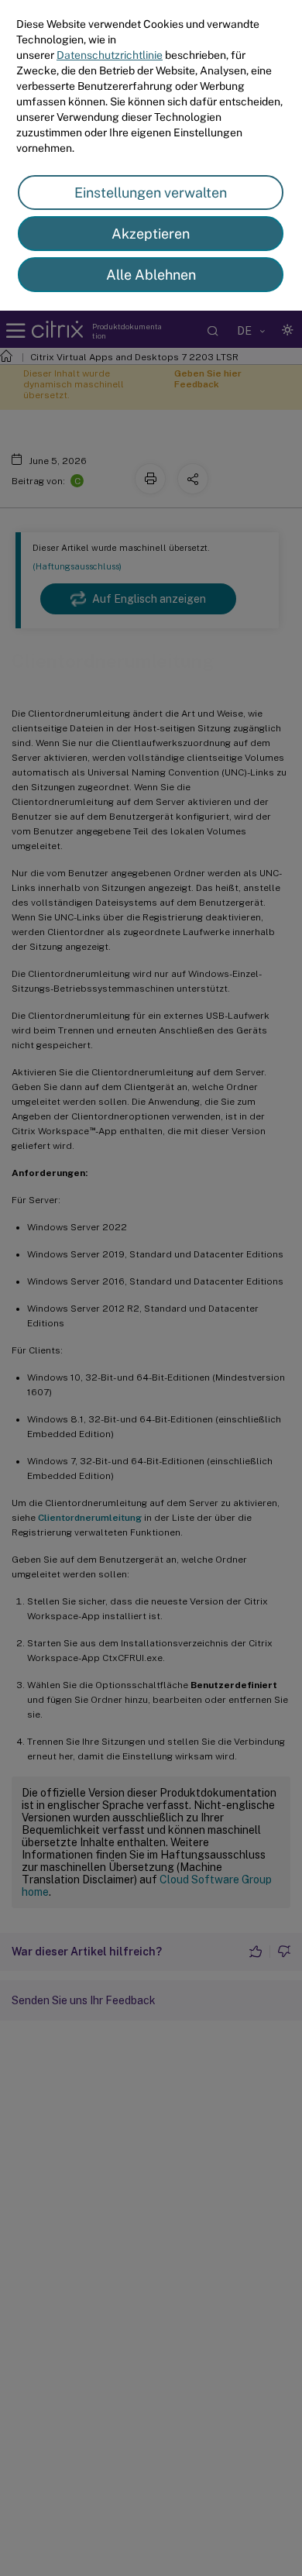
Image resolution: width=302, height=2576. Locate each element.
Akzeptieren (151, 234)
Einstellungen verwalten (151, 193)
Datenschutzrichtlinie (110, 55)
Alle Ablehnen (151, 275)
